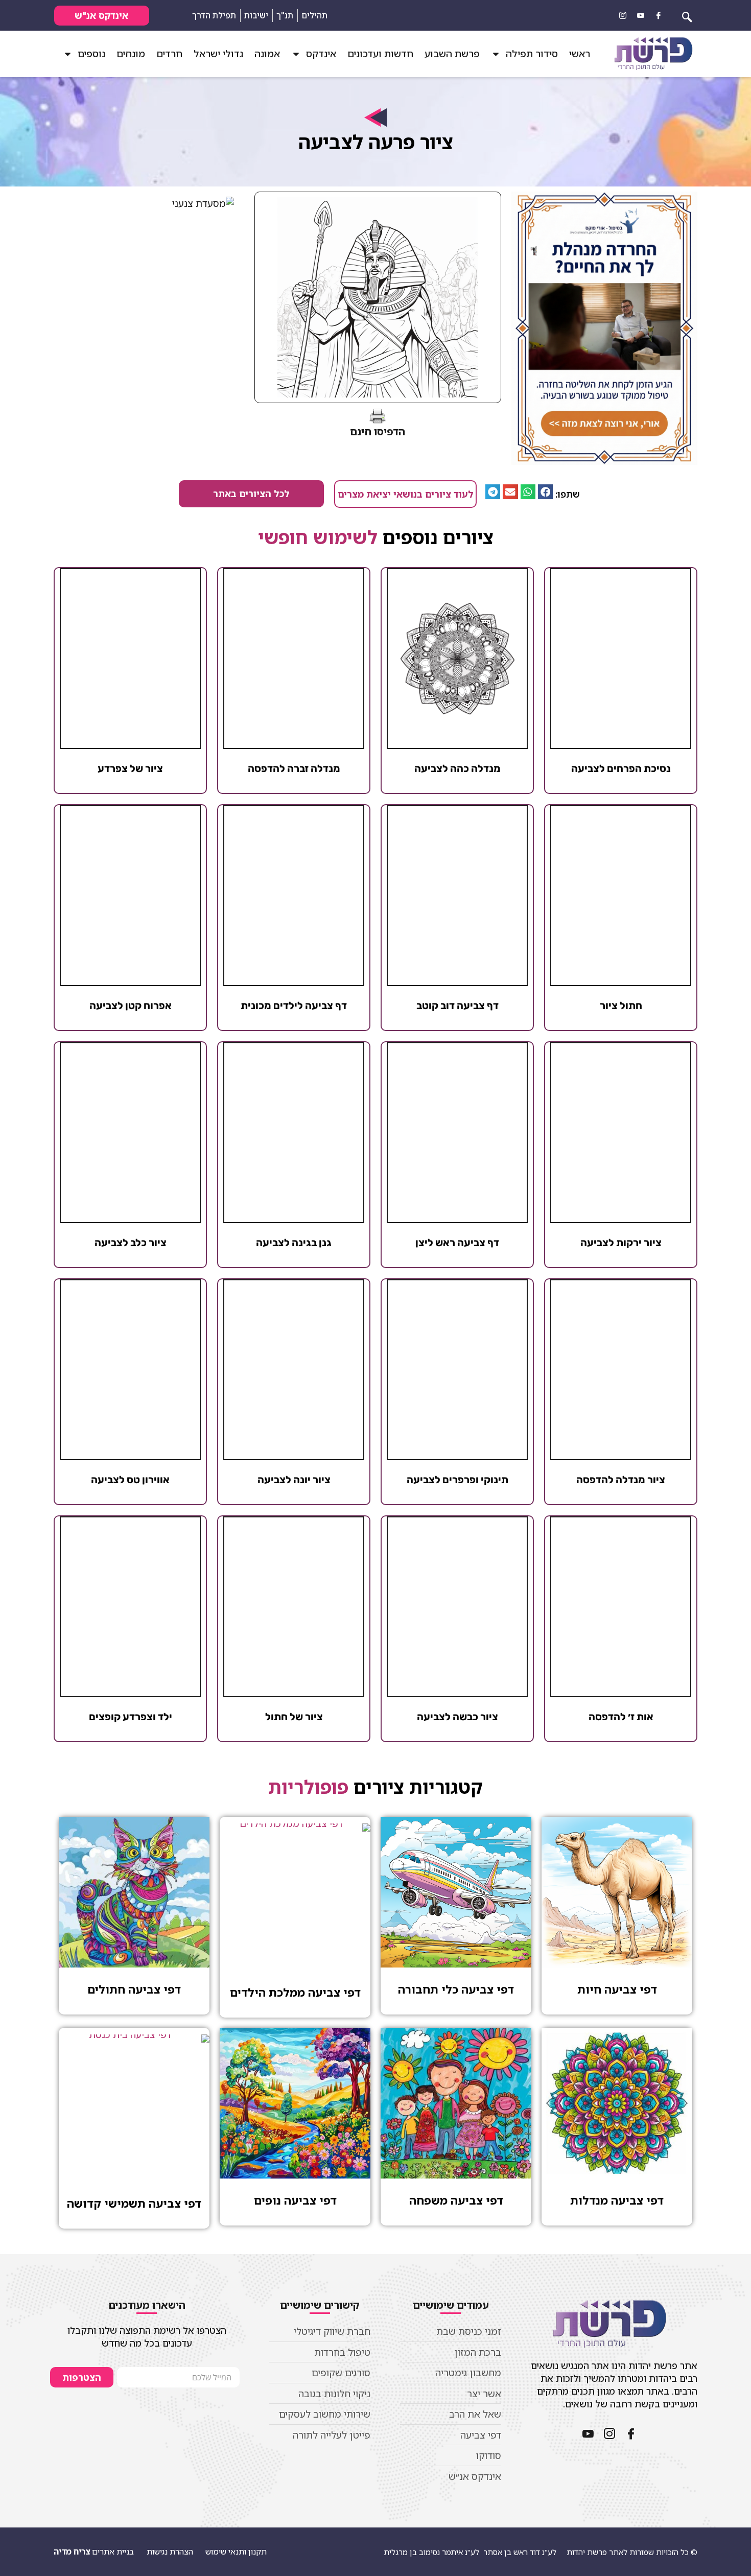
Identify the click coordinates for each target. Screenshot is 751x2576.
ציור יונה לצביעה (294, 1480)
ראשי (580, 54)
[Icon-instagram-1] (623, 15)
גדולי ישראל (218, 54)
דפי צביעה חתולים (134, 1989)
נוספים (91, 54)
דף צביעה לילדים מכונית (294, 1005)
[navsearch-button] (687, 15)
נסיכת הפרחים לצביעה (621, 768)
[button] (545, 492)
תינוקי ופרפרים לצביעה (457, 1480)
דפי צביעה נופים (295, 2200)
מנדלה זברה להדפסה (294, 768)
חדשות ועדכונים (380, 54)
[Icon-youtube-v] (641, 15)
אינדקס (321, 54)
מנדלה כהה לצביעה (457, 768)
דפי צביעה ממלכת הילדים (295, 1992)
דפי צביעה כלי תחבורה (456, 1989)
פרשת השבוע (452, 54)
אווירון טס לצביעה (130, 1480)
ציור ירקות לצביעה (621, 1243)
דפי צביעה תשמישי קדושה (134, 2203)
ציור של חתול (294, 1717)
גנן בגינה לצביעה (294, 1243)
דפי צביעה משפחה (456, 2200)
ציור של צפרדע (130, 768)
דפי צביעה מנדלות (617, 2200)
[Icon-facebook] (659, 15)
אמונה (267, 54)
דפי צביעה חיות (617, 1989)
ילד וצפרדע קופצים (131, 1717)
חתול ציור (621, 1005)
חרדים (169, 54)
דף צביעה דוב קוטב (457, 1005)
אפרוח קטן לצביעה (131, 1005)
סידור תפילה (532, 54)
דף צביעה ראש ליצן (457, 1243)
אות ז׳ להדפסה (621, 1717)
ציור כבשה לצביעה (457, 1717)
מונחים (131, 54)
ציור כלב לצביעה (131, 1243)
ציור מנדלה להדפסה (621, 1480)
